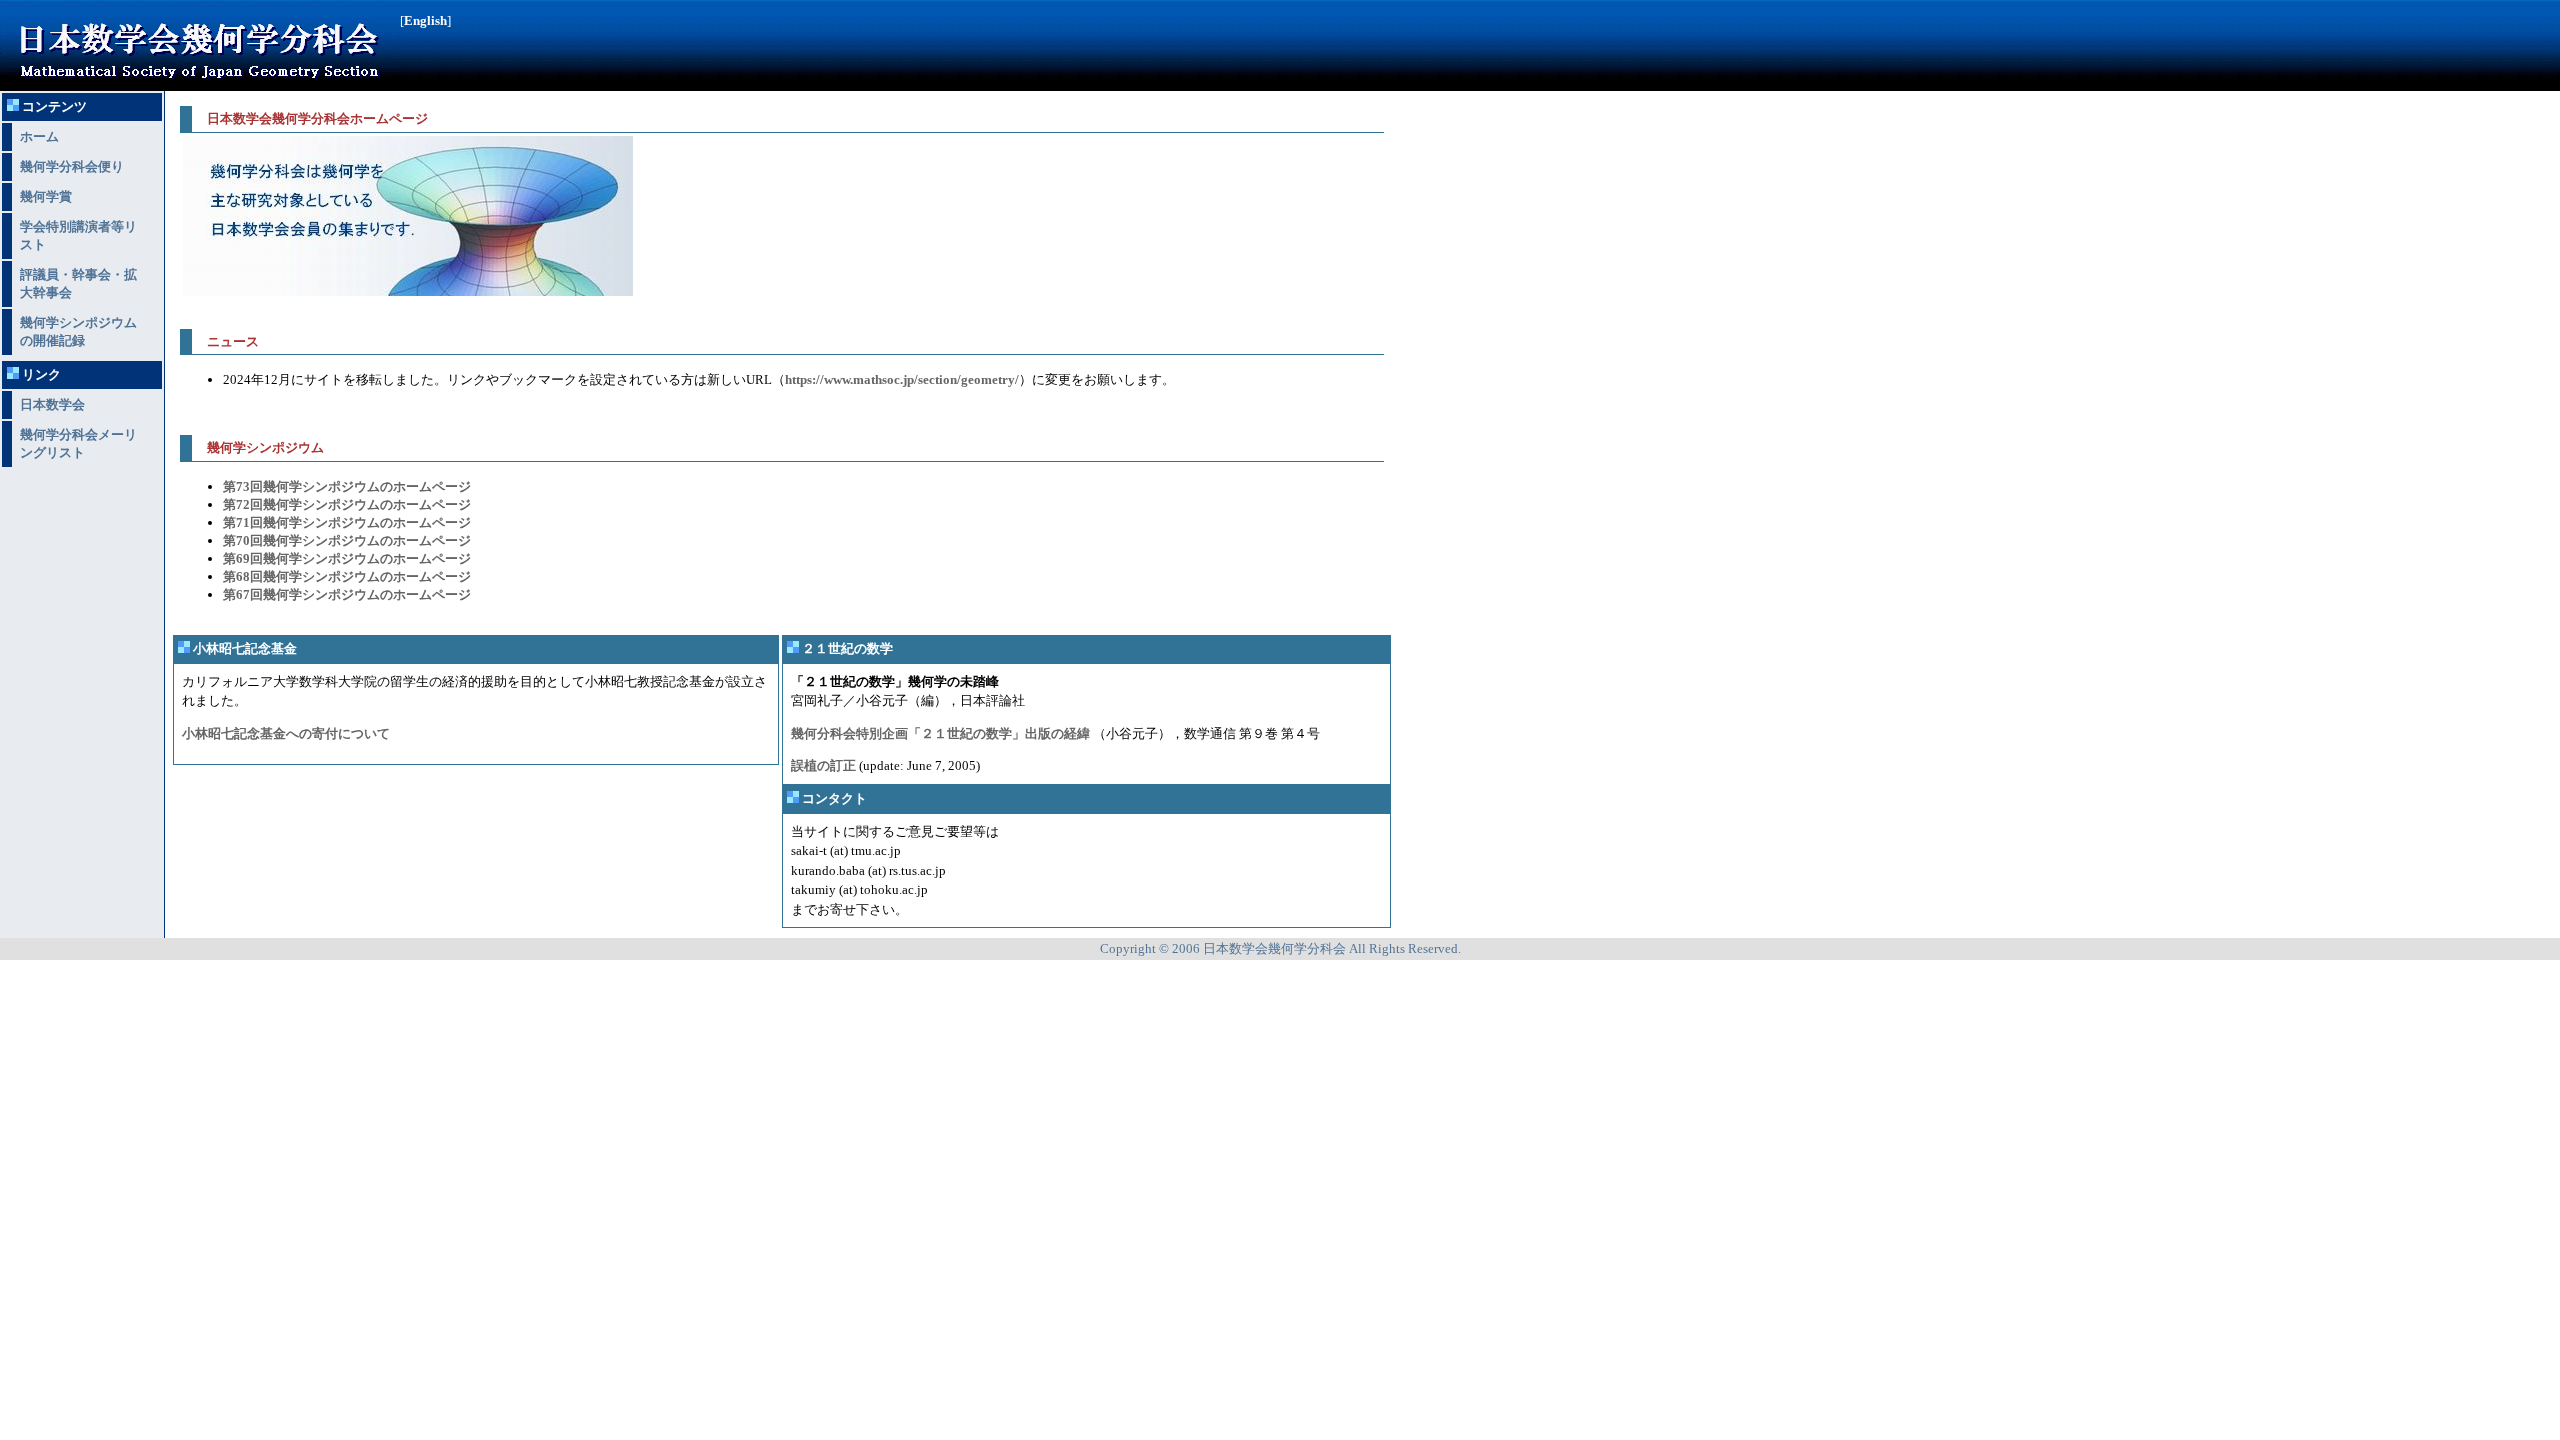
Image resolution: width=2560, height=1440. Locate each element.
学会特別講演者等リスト (78, 235)
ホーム (39, 136)
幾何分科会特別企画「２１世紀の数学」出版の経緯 (940, 733)
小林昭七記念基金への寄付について (286, 733)
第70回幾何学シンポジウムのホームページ (347, 540)
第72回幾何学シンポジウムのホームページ (347, 504)
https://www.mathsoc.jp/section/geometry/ (902, 379)
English (425, 20)
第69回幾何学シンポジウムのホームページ (347, 558)
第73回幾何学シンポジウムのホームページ (347, 486)
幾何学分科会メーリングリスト (78, 443)
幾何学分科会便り (72, 166)
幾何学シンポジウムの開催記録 (78, 331)
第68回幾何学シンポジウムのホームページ (347, 576)
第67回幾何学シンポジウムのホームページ (347, 594)
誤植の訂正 (823, 765)
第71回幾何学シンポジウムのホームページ (347, 522)
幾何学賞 (46, 196)
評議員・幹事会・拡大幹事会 (78, 283)
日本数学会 (52, 404)
